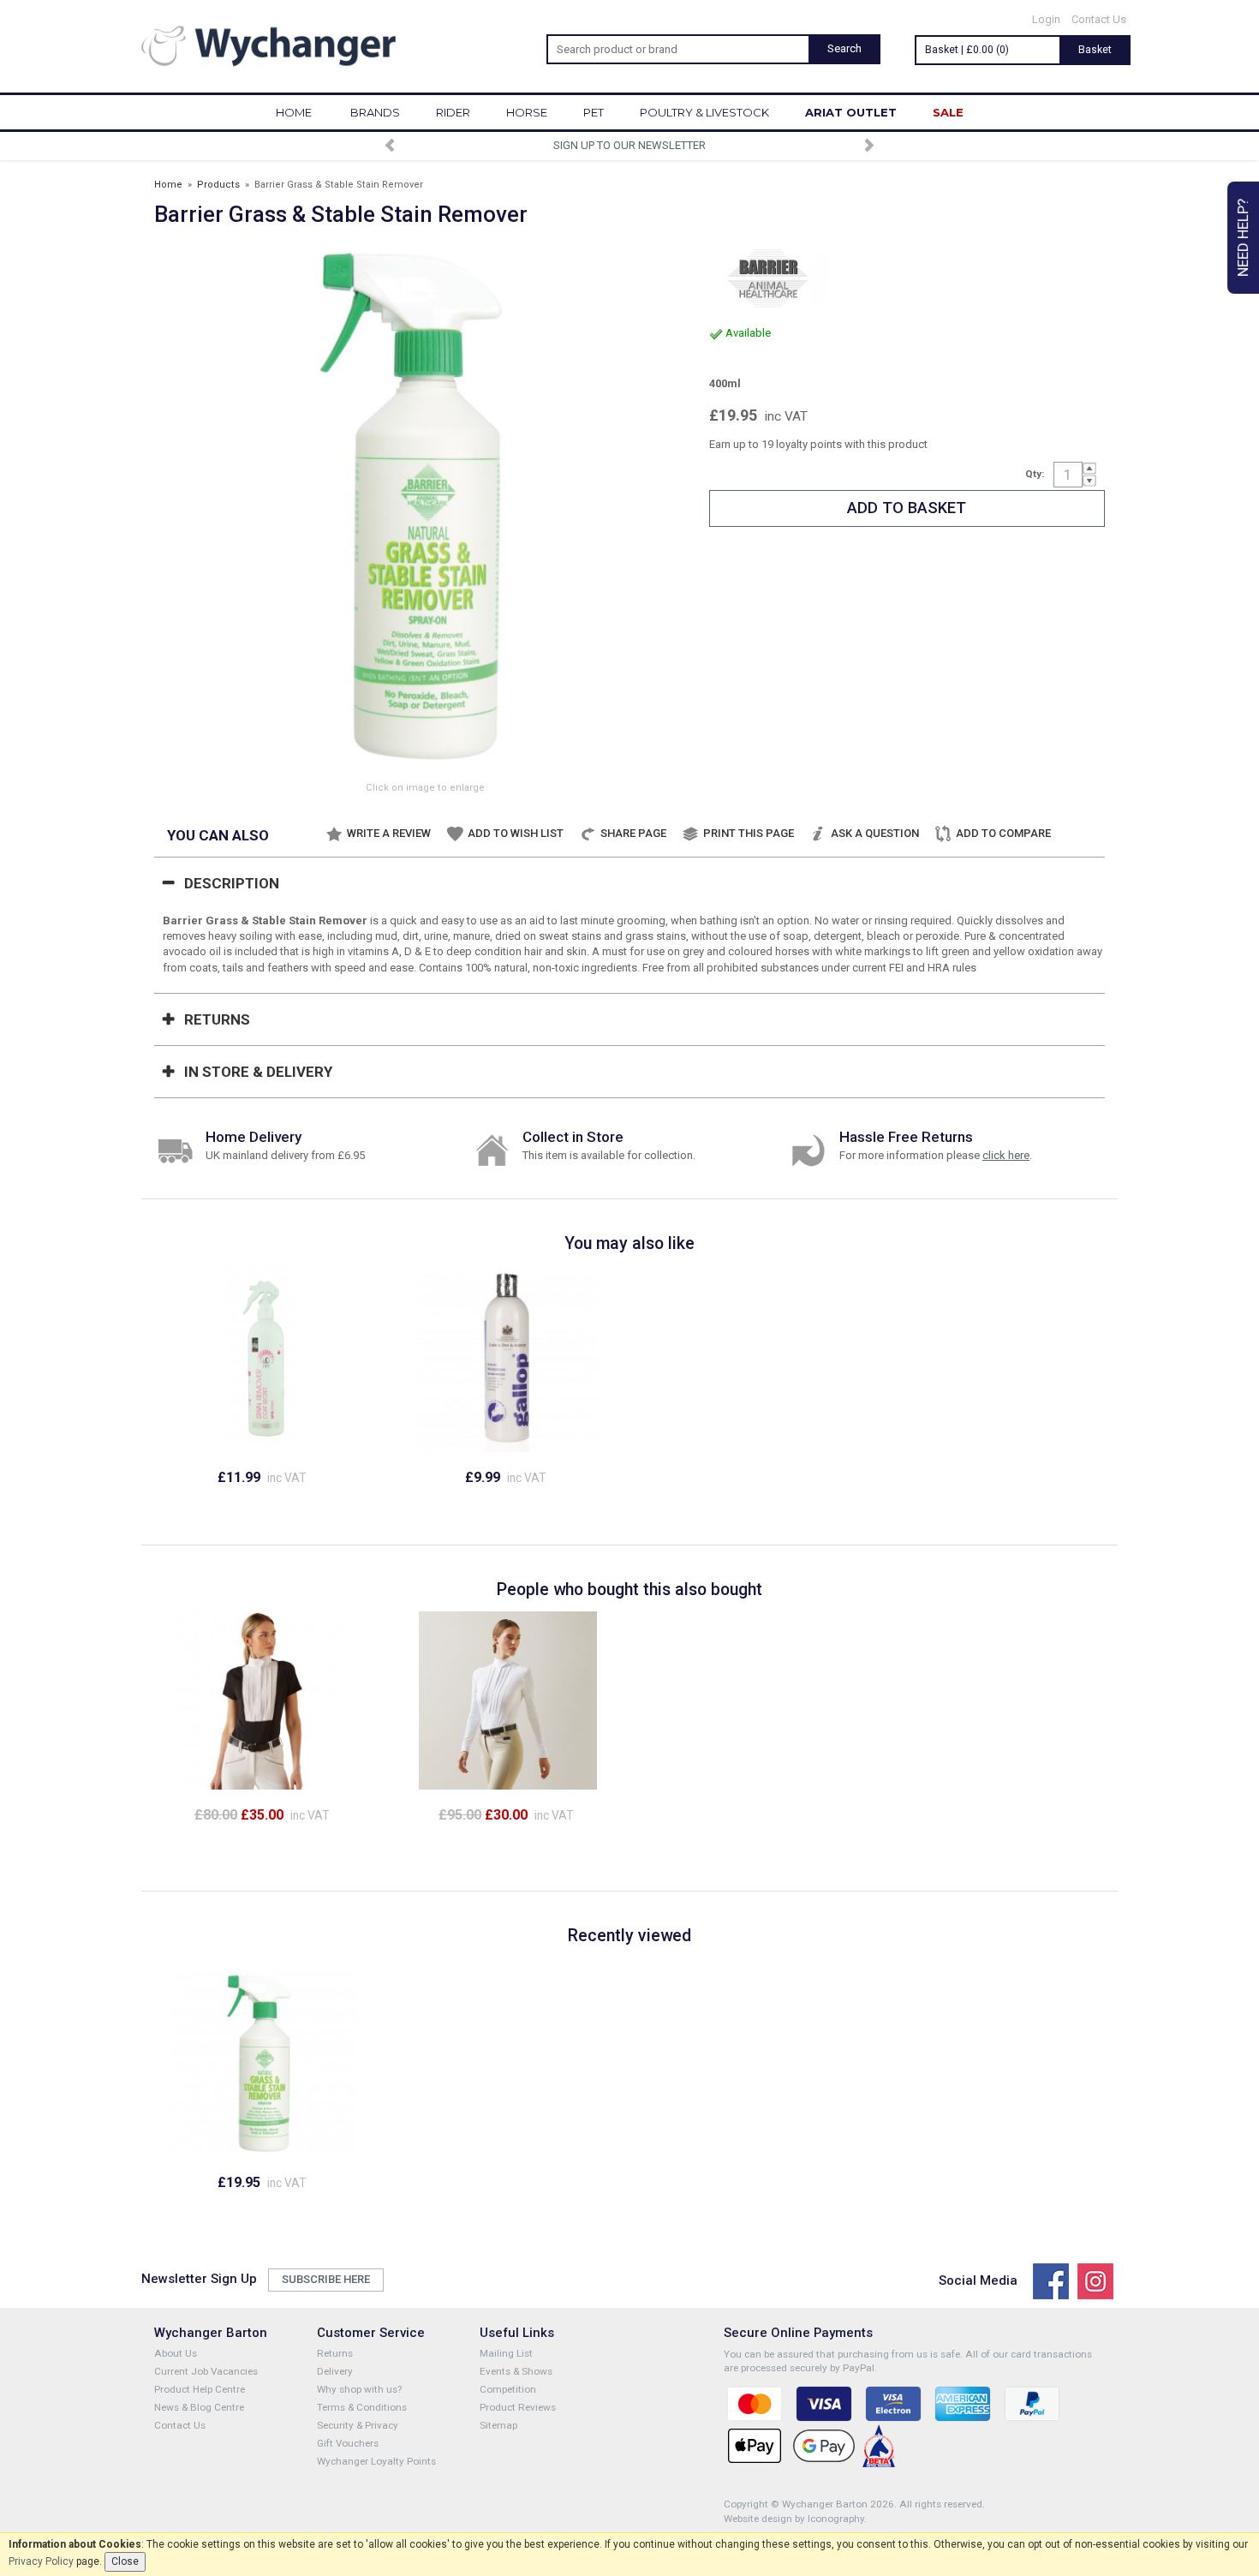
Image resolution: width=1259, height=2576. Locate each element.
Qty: (1035, 474)
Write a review (389, 833)
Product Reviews (518, 2407)
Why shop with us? (359, 2389)
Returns (217, 1019)
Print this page (749, 833)
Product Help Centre (200, 2389)
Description (232, 883)
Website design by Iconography (794, 2519)
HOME (294, 112)
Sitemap (498, 2425)
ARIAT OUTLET (851, 112)
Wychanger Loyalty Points (376, 2461)
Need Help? (1243, 238)
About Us (176, 2353)
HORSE (527, 112)
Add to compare (1003, 833)
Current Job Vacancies (206, 2371)
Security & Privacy (358, 2425)
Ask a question (875, 833)
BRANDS (375, 112)
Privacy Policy (41, 2561)
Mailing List (506, 2353)
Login (1046, 19)
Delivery (335, 2371)
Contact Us (1099, 19)
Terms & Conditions (362, 2407)
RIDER (453, 112)
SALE (948, 112)
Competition (508, 2389)
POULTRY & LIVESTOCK (704, 112)
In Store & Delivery (258, 1072)
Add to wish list (516, 833)
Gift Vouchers (348, 2443)
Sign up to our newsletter (629, 145)
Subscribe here (326, 2279)
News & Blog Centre (199, 2407)
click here (1006, 1155)
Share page (633, 833)
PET (594, 112)
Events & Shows (516, 2371)
